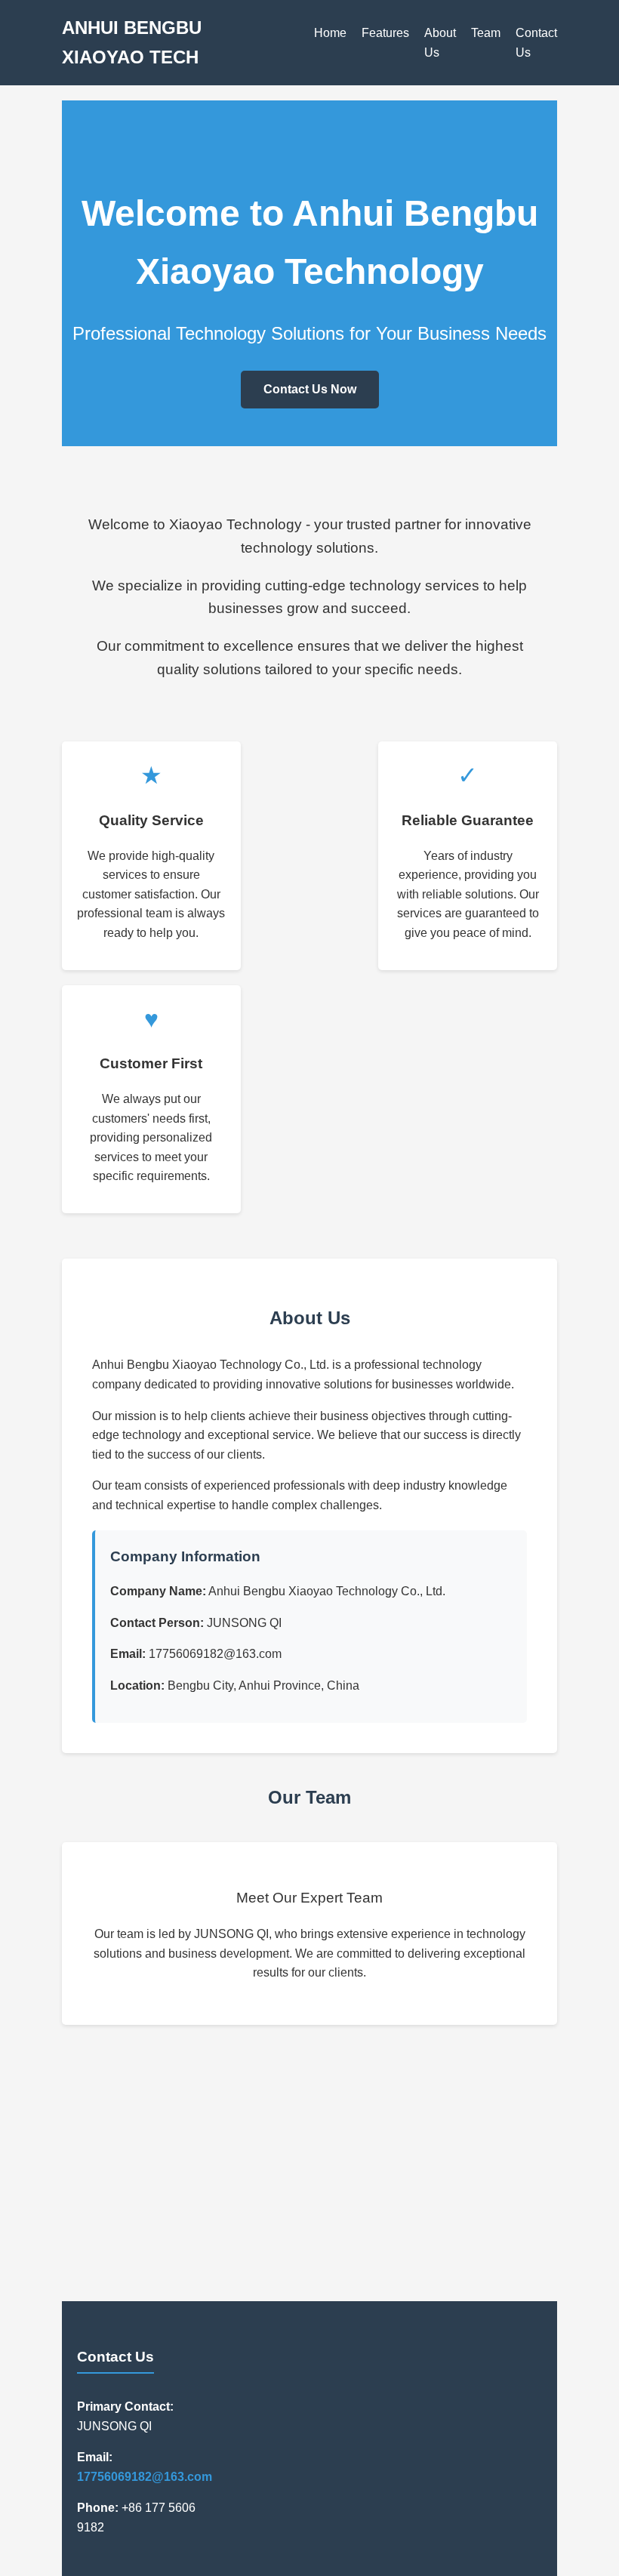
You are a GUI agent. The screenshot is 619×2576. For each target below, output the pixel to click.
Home (330, 33)
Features (385, 33)
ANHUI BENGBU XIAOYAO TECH (132, 42)
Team (486, 33)
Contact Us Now (310, 389)
